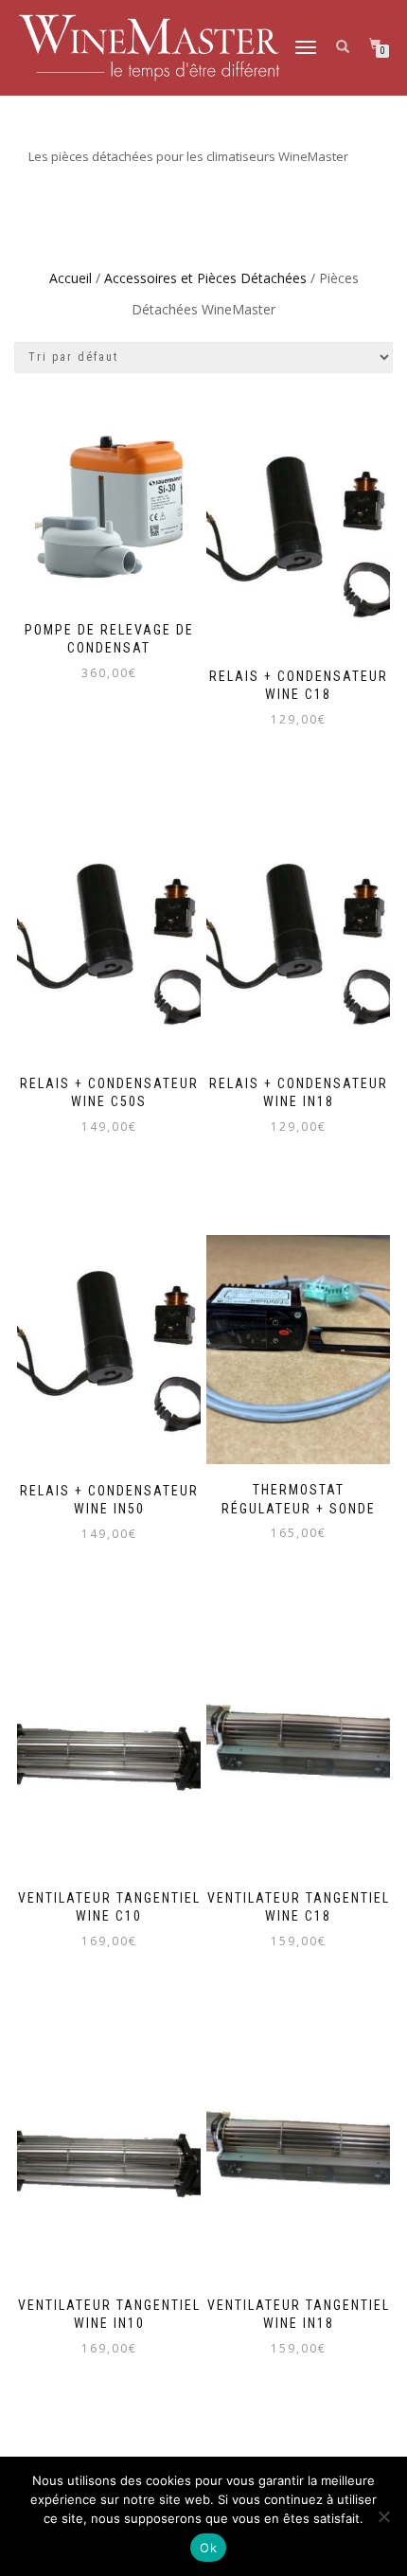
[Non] (383, 2516)
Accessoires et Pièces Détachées (205, 278)
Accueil (71, 278)
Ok (208, 2548)
